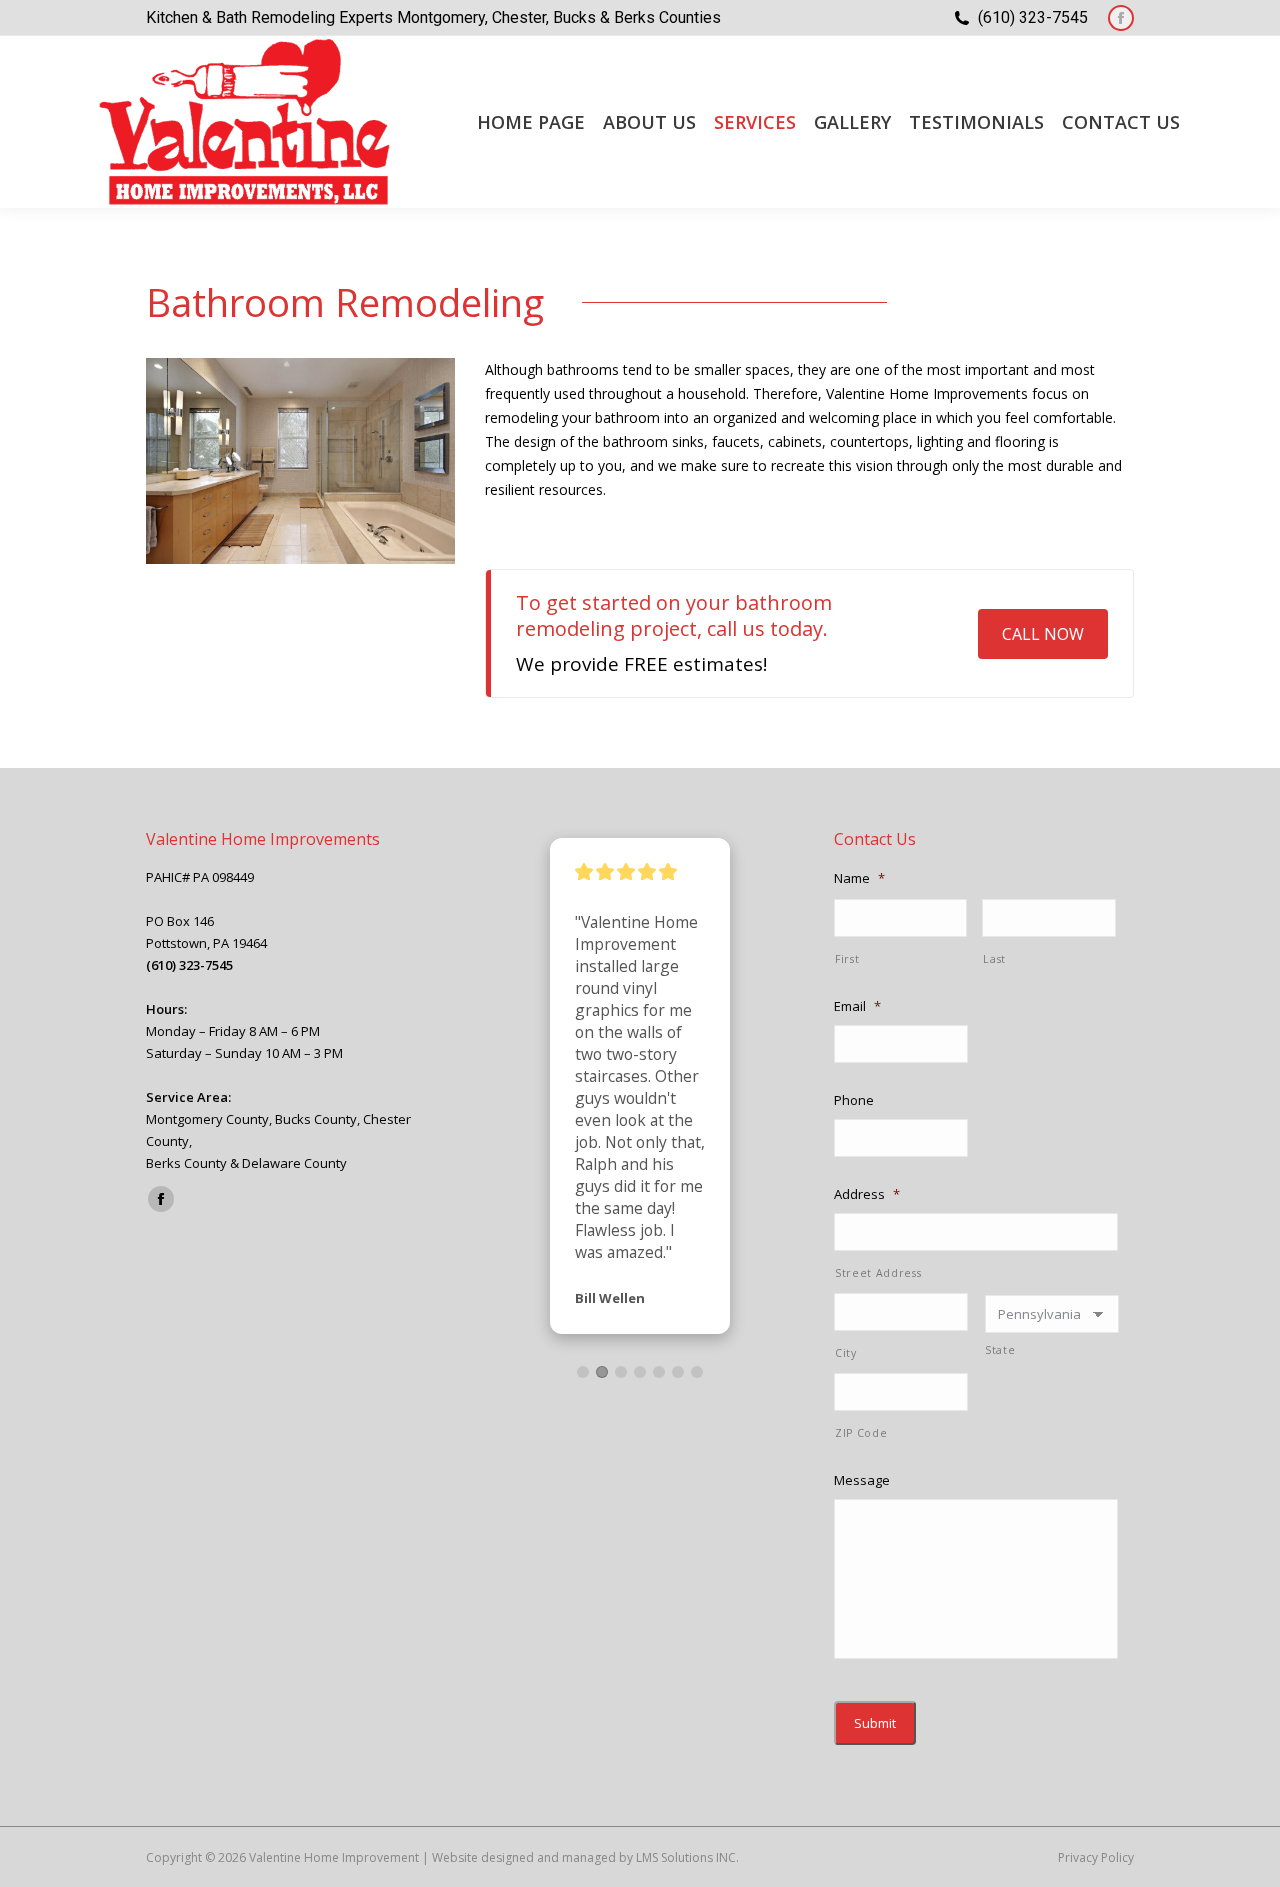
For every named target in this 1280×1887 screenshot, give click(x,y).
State (1000, 1350)
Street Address (878, 1273)
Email (857, 1006)
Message (862, 1480)
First (847, 959)
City (846, 1353)
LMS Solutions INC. (687, 1857)
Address (867, 1194)
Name (859, 878)
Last (994, 959)
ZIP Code (861, 1433)
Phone (854, 1100)
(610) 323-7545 (1033, 17)
